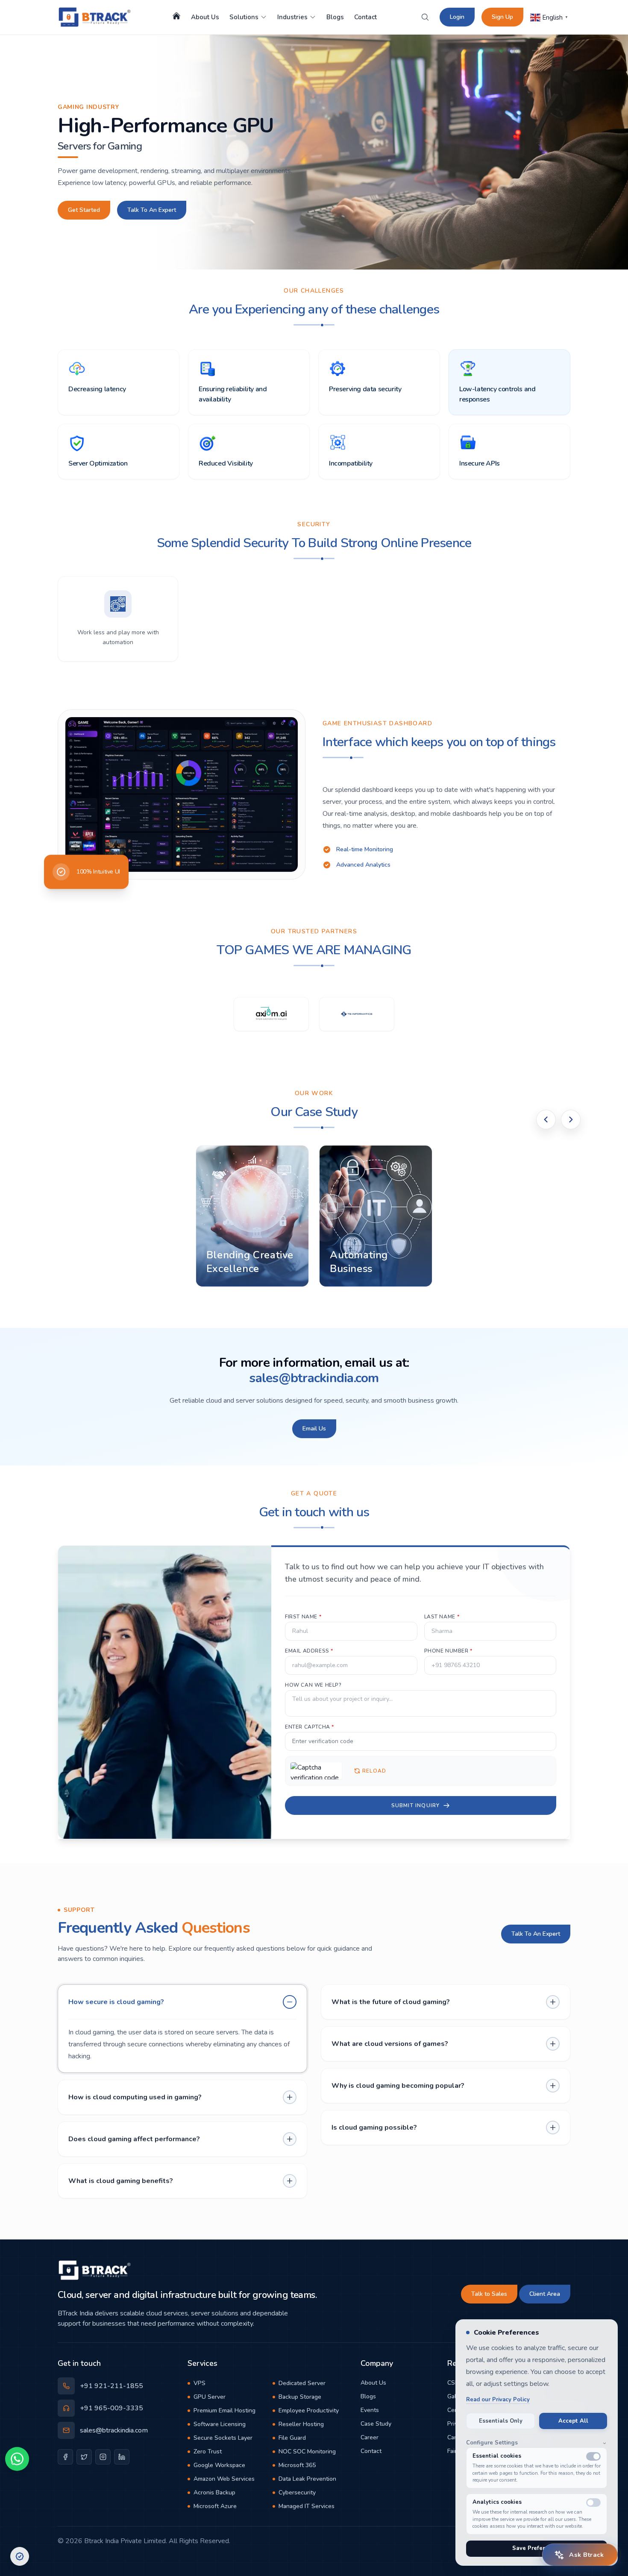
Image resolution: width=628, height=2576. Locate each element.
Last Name (442, 1617)
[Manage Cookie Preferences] (20, 2556)
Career (370, 2437)
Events (370, 2410)
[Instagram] (103, 2457)
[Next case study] (571, 1119)
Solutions (244, 17)
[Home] (176, 16)
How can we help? (313, 1685)
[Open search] (425, 17)
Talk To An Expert (152, 210)
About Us (205, 17)
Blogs (335, 17)
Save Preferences (537, 2548)
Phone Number (448, 1651)
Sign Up (502, 17)
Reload (374, 1771)
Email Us (314, 1429)
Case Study (376, 2424)
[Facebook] (65, 2457)
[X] (84, 2457)
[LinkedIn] (122, 2457)
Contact (365, 17)
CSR (453, 2383)
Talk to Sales (489, 2294)
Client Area (545, 2294)
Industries (292, 17)
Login (457, 17)
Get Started (84, 210)
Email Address (309, 1651)
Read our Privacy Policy (498, 2400)
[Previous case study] (546, 1119)
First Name (303, 1617)
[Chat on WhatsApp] (17, 2458)
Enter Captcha (310, 1727)
